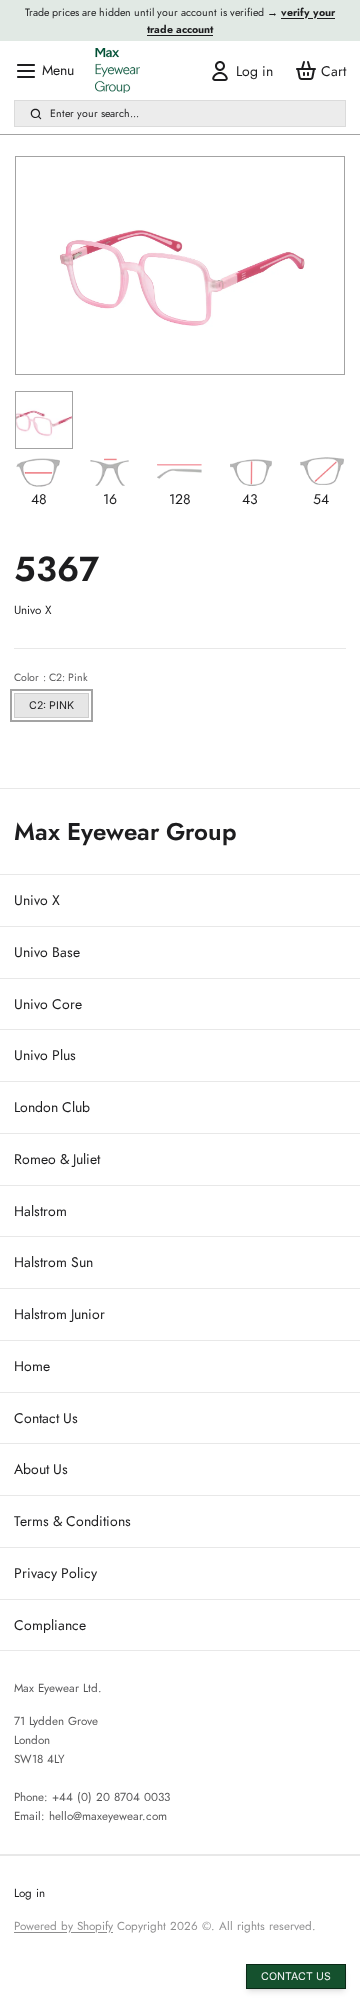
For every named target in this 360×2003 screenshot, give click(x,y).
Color (51, 677)
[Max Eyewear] (117, 70)
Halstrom (40, 1211)
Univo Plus (45, 1055)
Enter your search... (94, 113)
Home (32, 1366)
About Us (41, 1469)
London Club (52, 1107)
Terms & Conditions (72, 1521)
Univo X (37, 900)
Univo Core (48, 1004)
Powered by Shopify (63, 1926)
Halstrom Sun (53, 1262)
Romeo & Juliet (57, 1159)
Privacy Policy (55, 1573)
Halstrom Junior (59, 1314)
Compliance (50, 1625)
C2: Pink (51, 705)
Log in (29, 1893)
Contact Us (46, 1418)
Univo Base (47, 952)
